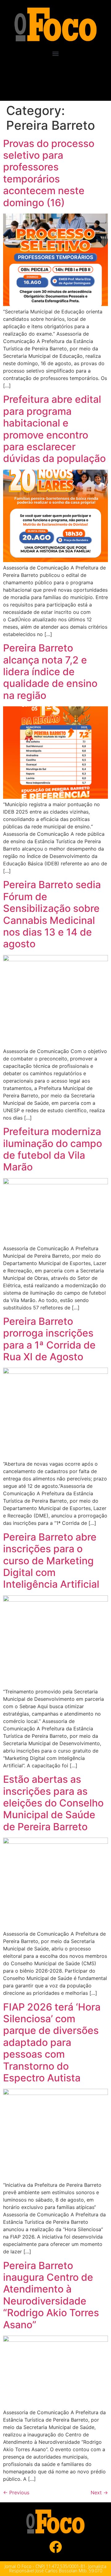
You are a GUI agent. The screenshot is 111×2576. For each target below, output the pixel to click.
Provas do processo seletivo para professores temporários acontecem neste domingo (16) (49, 173)
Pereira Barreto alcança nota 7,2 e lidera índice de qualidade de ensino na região (50, 672)
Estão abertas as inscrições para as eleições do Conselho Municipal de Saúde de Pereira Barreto (53, 1803)
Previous (16, 2492)
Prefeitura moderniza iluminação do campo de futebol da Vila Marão (53, 1149)
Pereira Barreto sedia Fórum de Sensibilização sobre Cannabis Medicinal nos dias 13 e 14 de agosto (52, 914)
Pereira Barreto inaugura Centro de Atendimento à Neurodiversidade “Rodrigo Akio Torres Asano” (51, 2295)
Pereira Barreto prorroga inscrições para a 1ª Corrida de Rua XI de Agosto (49, 1339)
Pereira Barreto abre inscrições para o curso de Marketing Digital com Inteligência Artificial (51, 1561)
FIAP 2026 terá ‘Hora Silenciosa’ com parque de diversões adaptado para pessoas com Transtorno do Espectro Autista (52, 2042)
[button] (56, 54)
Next (99, 2492)
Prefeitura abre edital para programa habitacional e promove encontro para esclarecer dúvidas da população (54, 429)
